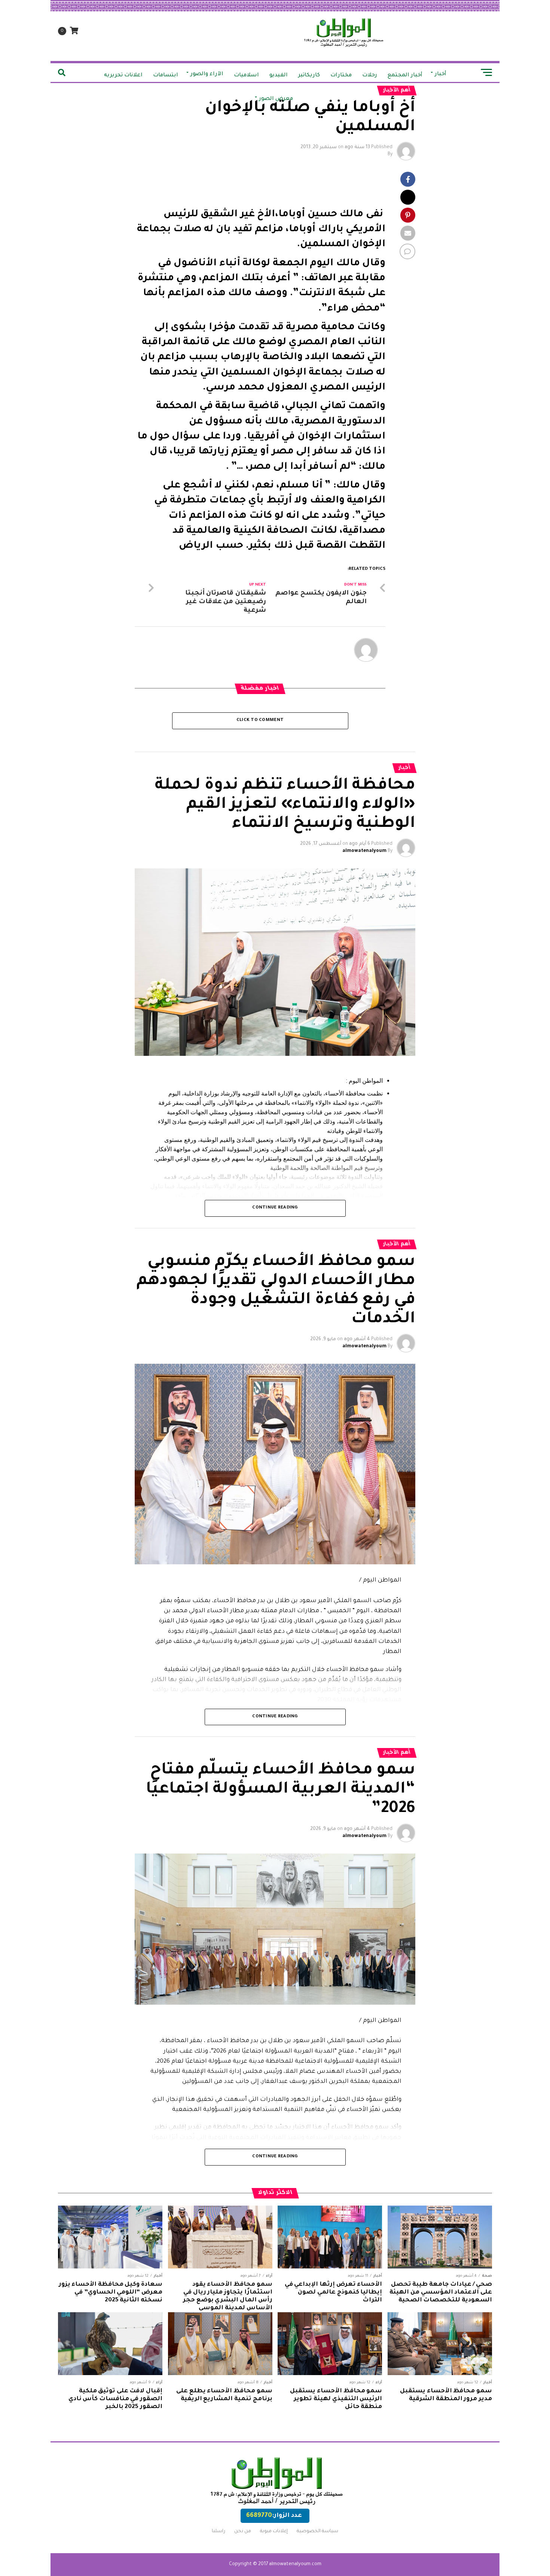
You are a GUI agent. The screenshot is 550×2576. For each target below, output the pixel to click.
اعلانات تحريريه (123, 76)
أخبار (441, 74)
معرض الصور (276, 99)
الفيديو (279, 76)
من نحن (243, 2531)
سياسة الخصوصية (317, 2531)
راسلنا (219, 2531)
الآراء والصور (207, 74)
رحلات (370, 76)
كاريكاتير (309, 76)
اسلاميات (246, 76)
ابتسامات (166, 76)
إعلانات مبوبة (274, 2531)
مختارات (341, 76)
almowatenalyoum (364, 851)
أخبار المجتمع (405, 76)
